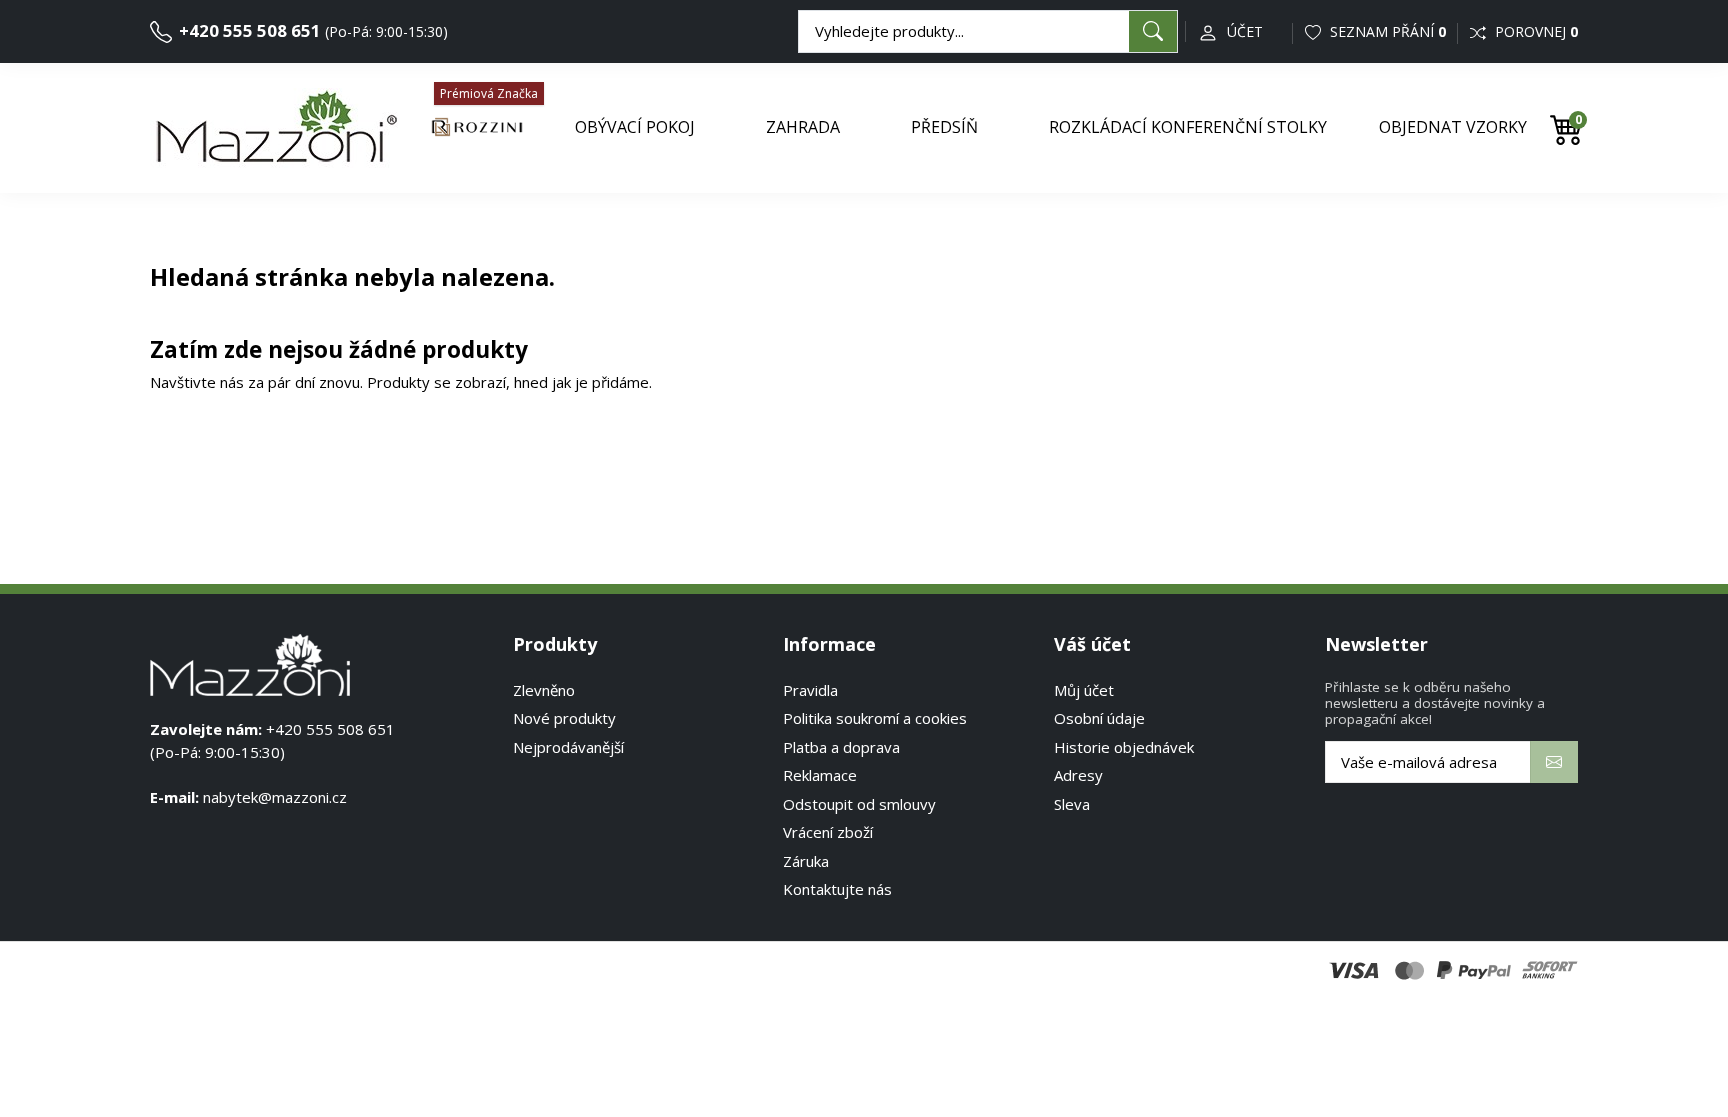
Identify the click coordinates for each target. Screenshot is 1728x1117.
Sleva (1072, 804)
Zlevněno (544, 690)
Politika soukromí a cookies (875, 718)
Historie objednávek (1124, 747)
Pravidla (810, 690)
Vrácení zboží (828, 832)
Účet (1245, 31)
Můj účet (1084, 690)
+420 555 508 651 (248, 30)
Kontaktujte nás (837, 889)
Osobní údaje (1099, 718)
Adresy (1078, 775)
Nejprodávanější (568, 747)
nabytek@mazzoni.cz (275, 797)
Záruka (806, 861)
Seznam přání (1386, 31)
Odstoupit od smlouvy (859, 804)
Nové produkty (564, 718)
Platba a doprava (841, 747)
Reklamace (820, 775)
